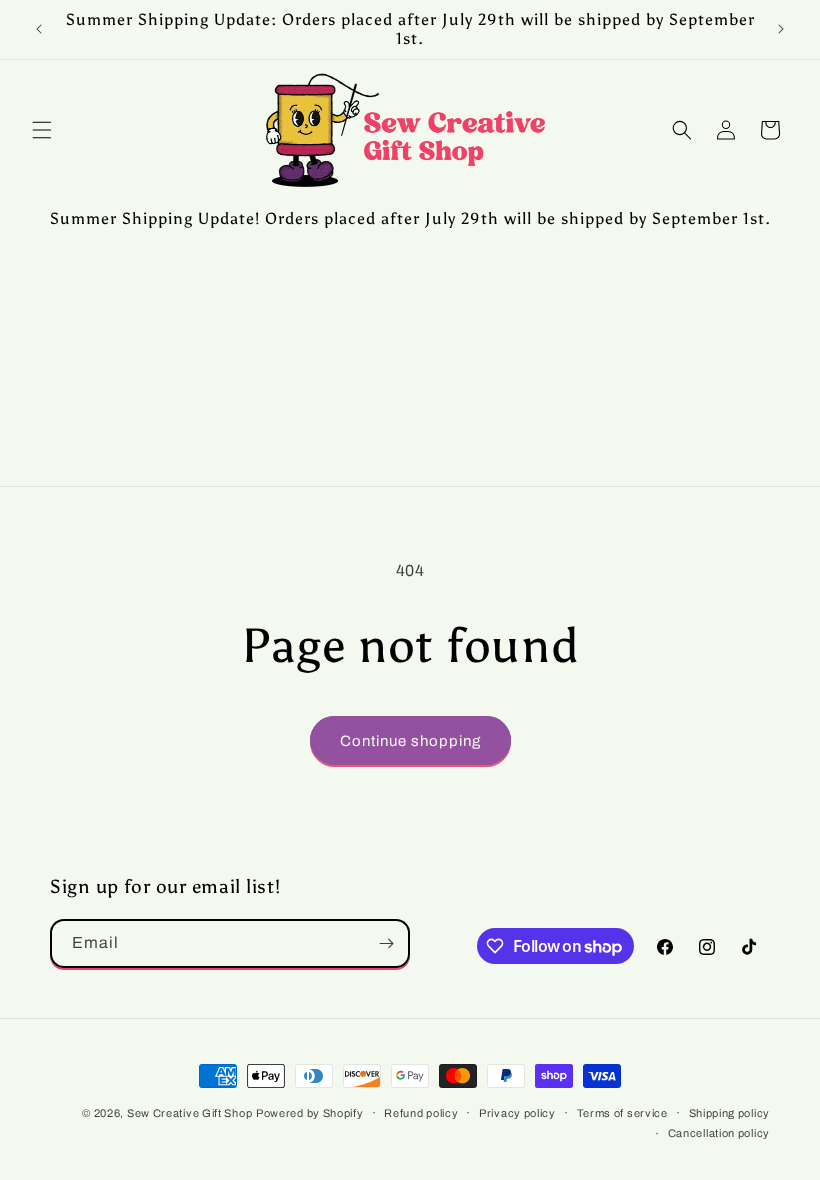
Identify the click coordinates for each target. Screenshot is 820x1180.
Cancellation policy (719, 1133)
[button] (42, 130)
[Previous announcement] (39, 29)
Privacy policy (517, 1113)
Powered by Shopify (310, 1113)
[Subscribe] (386, 943)
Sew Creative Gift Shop (189, 1113)
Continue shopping (410, 741)
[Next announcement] (781, 29)
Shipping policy (730, 1113)
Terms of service (622, 1113)
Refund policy (421, 1113)
